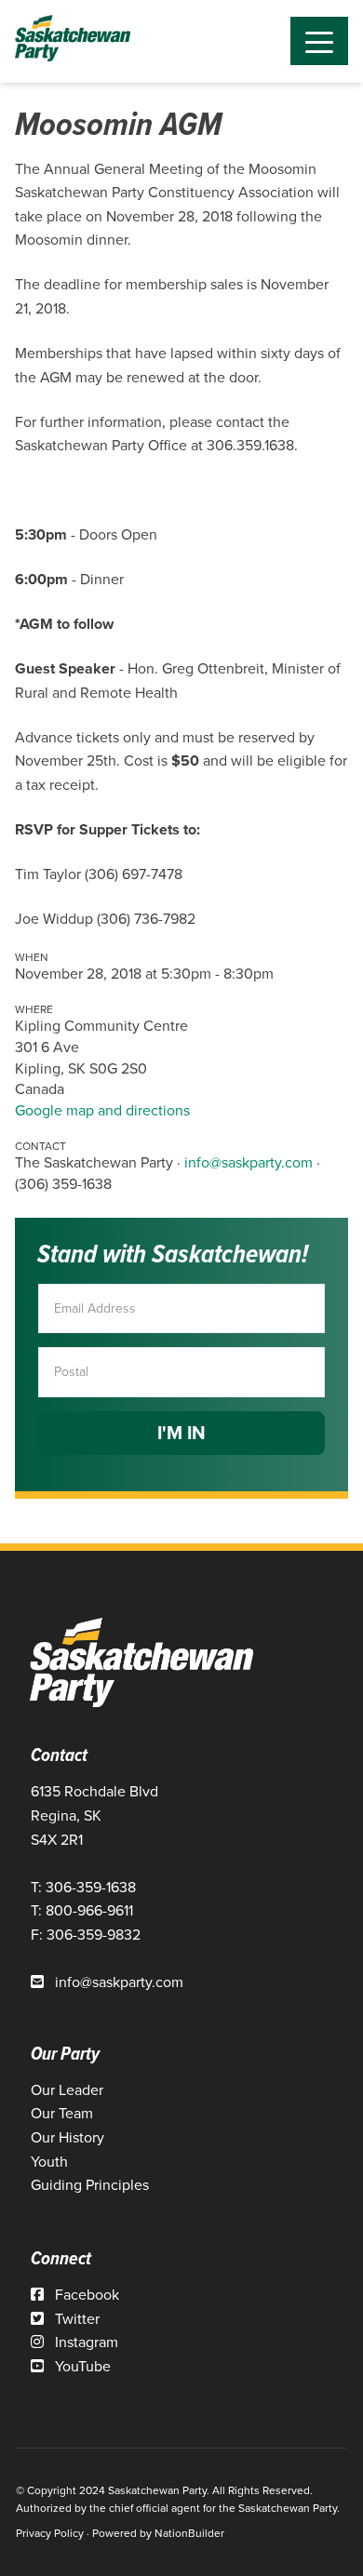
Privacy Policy (50, 2533)
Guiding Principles (90, 2185)
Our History (67, 2137)
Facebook (85, 2295)
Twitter (75, 2319)
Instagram (85, 2342)
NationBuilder (189, 2533)
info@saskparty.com (249, 1162)
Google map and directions (102, 1110)
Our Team (62, 2113)
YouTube (81, 2366)
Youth (49, 2162)
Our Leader (67, 2090)
